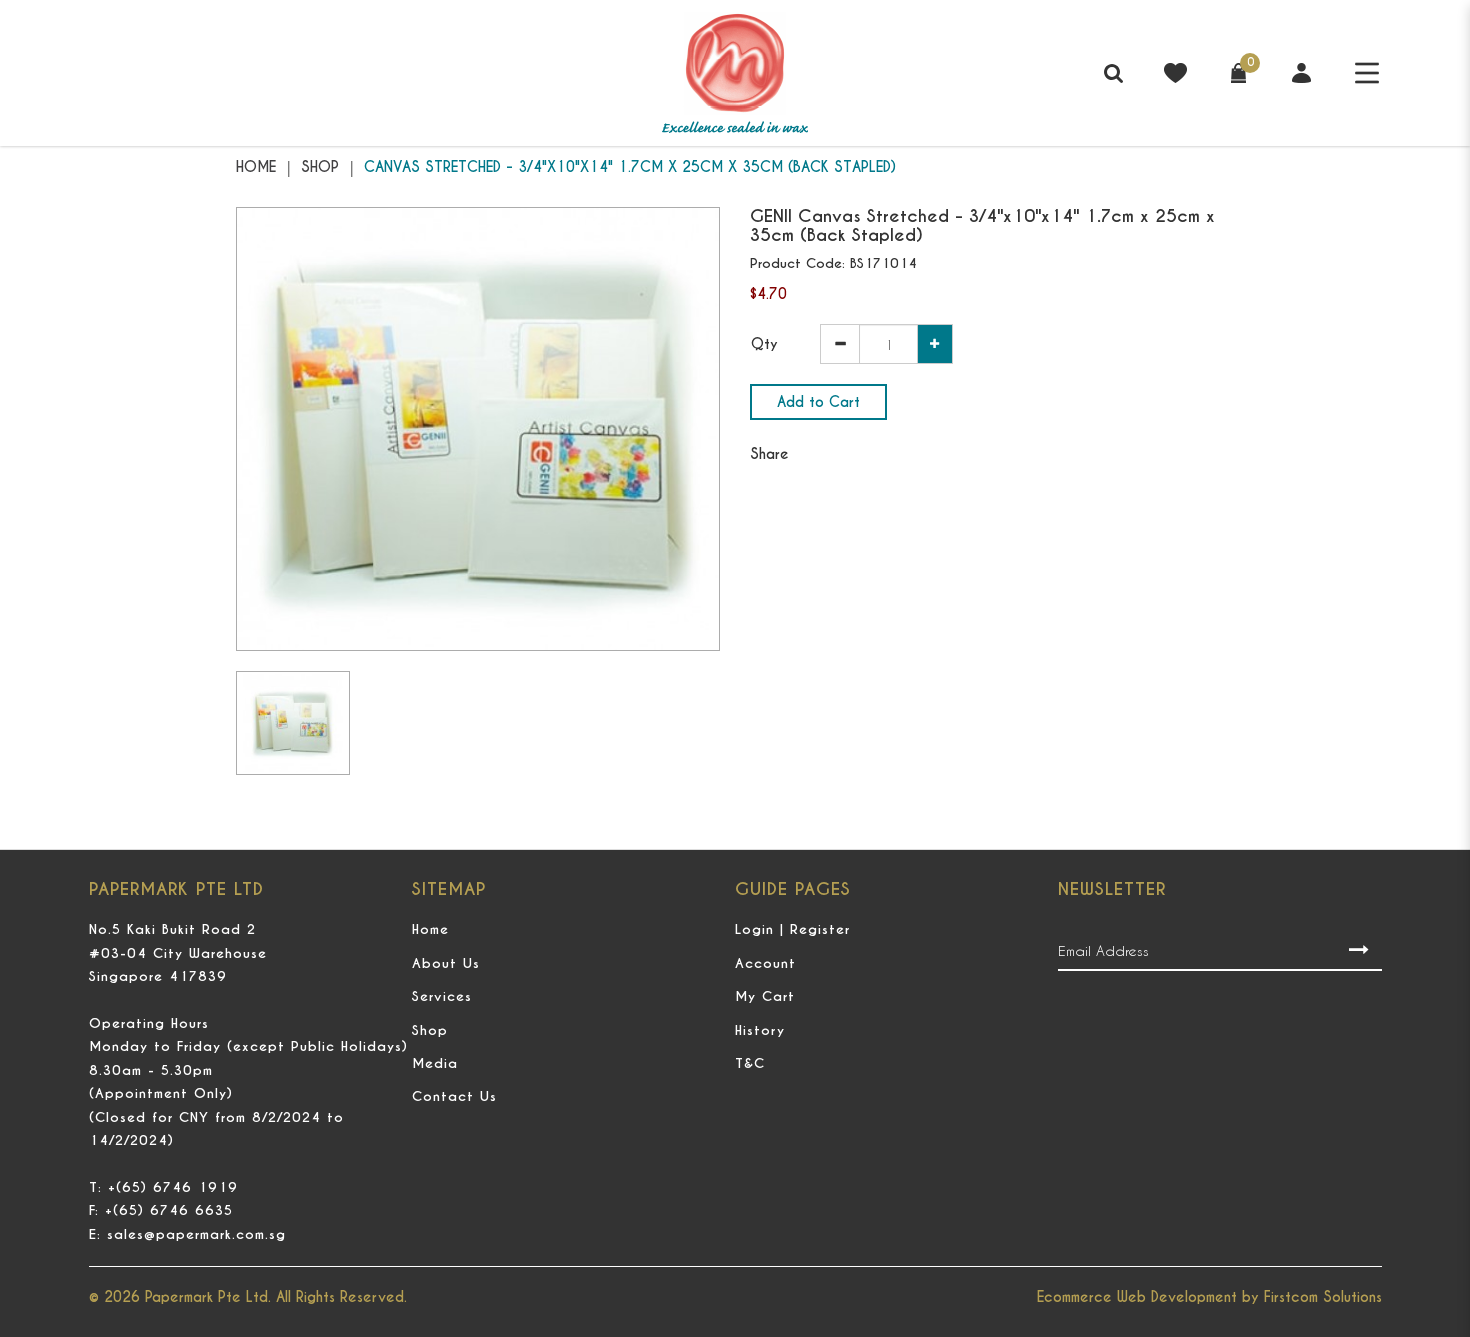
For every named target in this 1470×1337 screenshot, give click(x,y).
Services (442, 996)
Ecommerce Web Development (1137, 1297)
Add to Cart (818, 402)
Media (435, 1063)
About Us (446, 963)
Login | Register (792, 929)
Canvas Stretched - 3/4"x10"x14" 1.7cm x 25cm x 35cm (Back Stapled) (630, 167)
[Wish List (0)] (1175, 70)
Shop (320, 167)
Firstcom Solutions (1323, 1297)
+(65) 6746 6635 (169, 1210)
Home (256, 167)
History (760, 1030)
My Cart (765, 996)
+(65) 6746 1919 (173, 1187)
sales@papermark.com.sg (196, 1234)
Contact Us (454, 1096)
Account (765, 963)
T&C (750, 1063)
